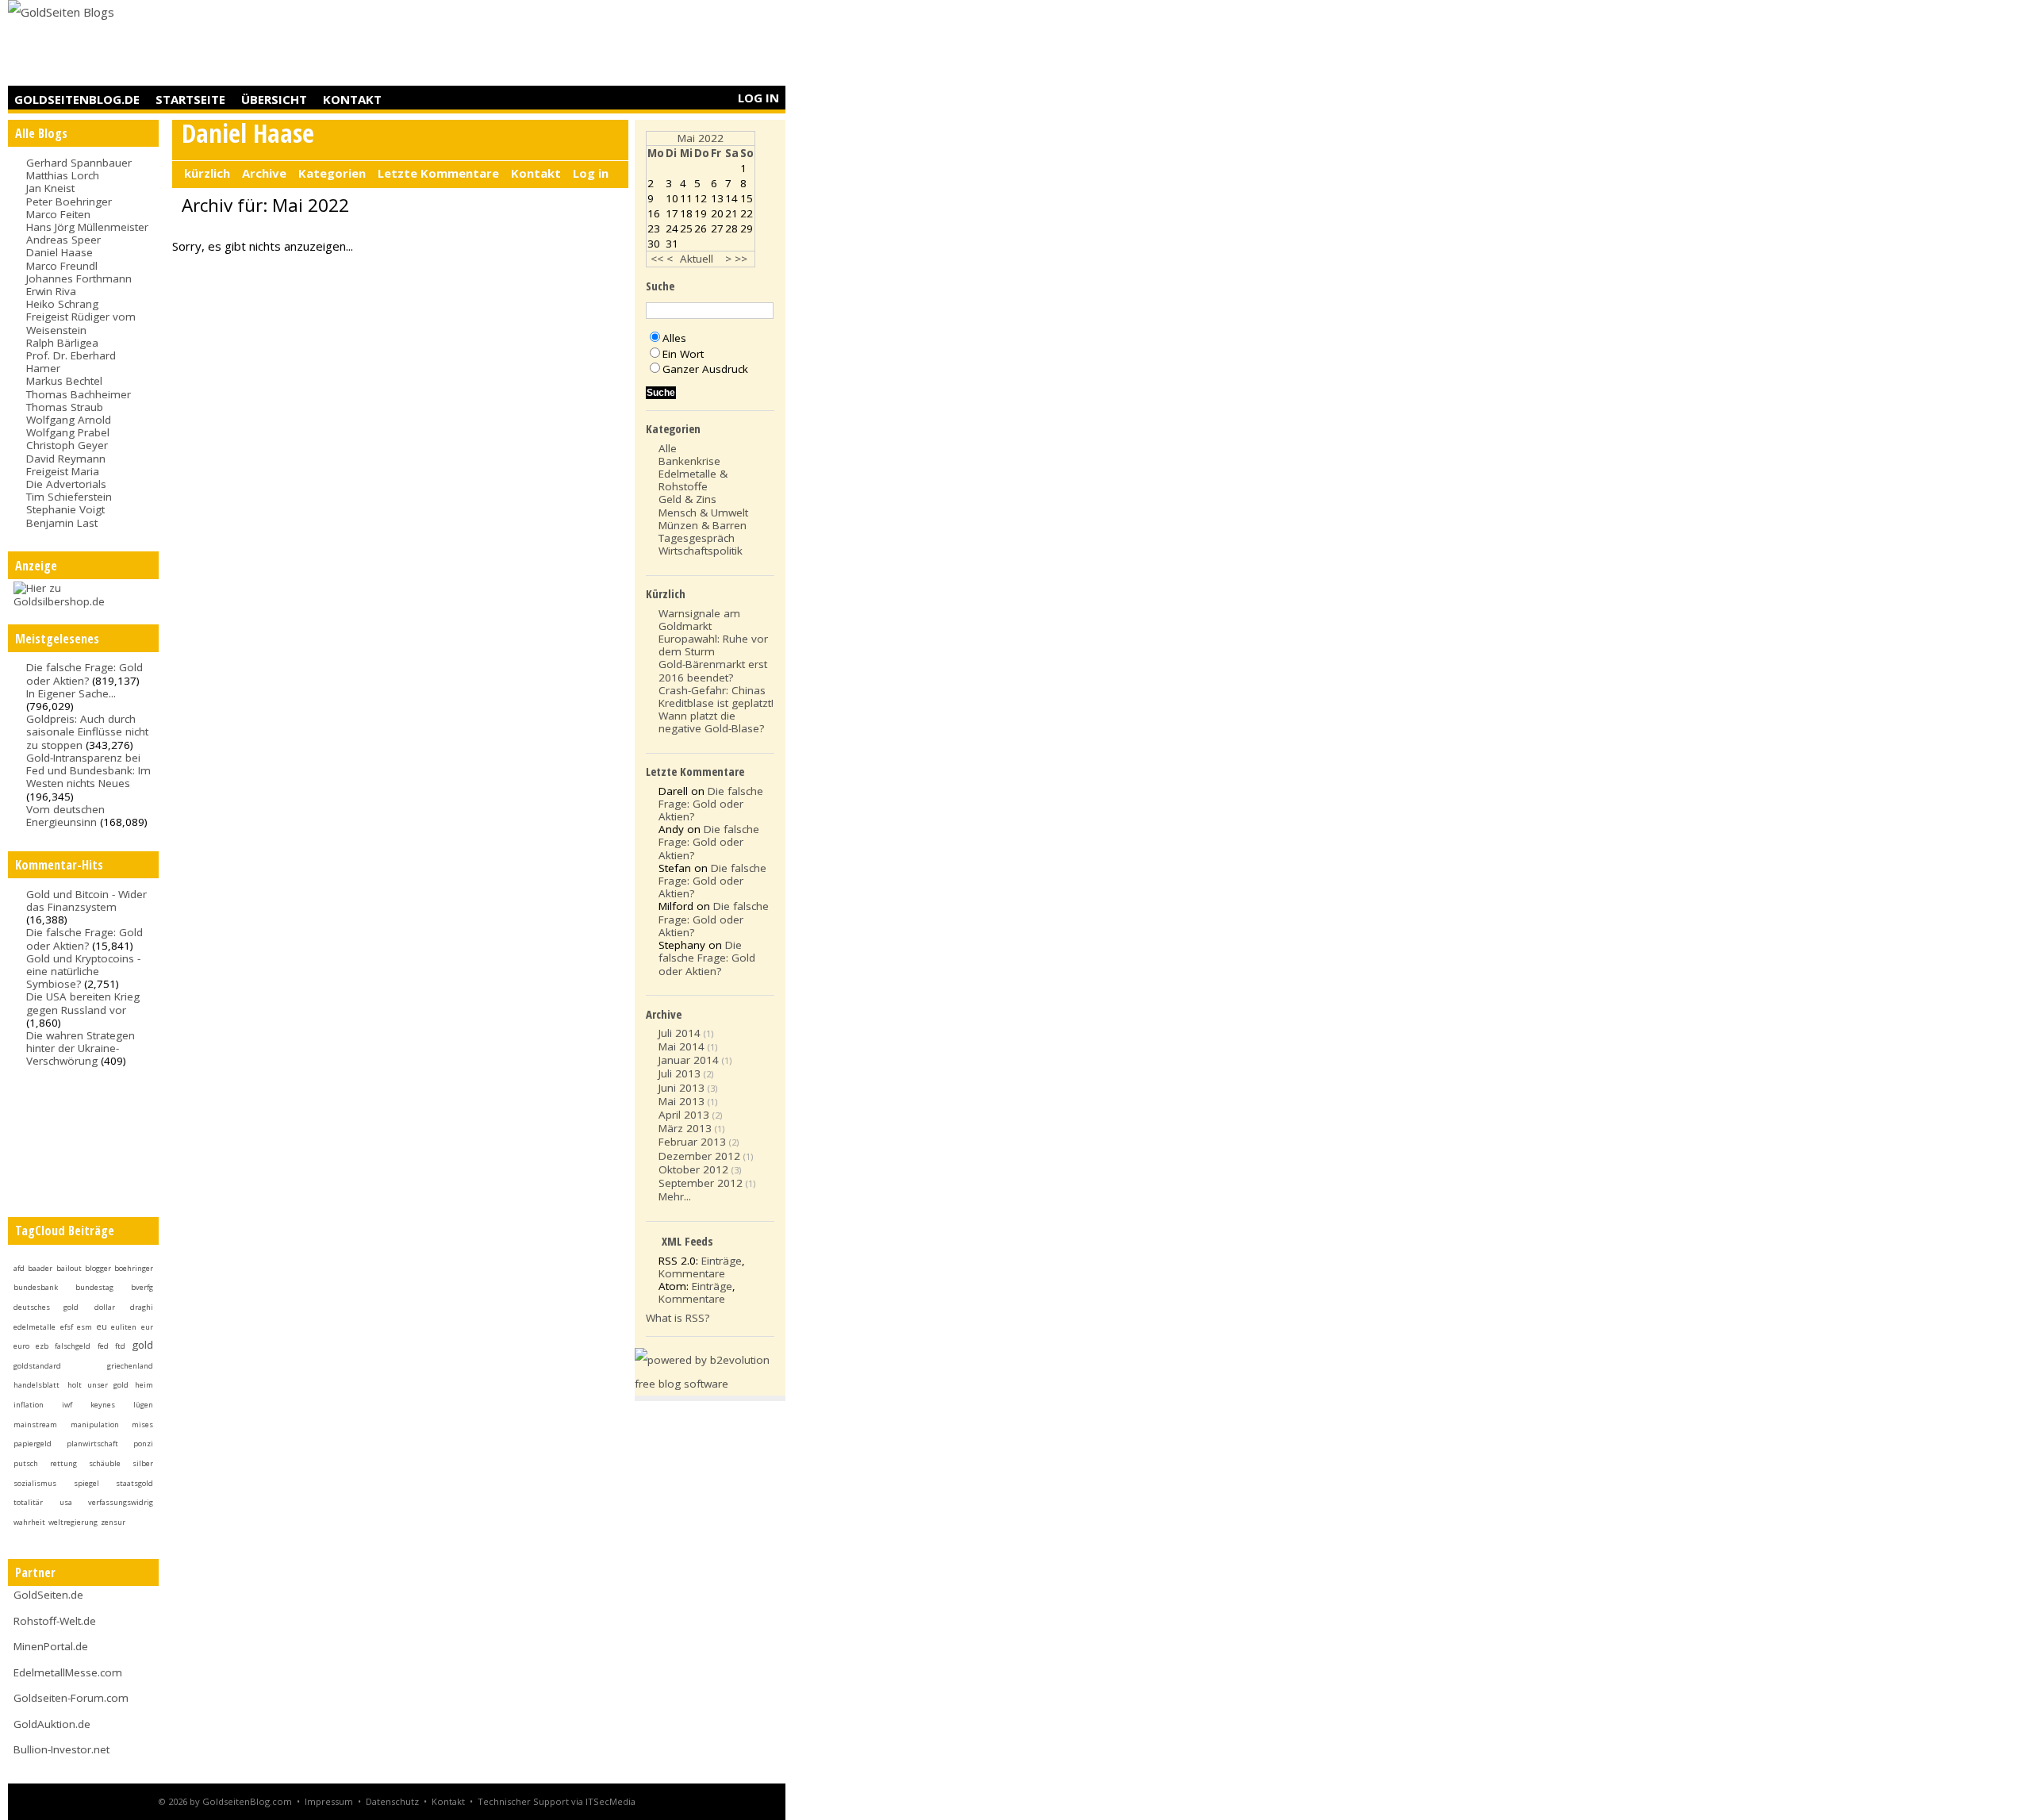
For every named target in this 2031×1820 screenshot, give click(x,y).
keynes (103, 1405)
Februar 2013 (692, 1142)
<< (657, 259)
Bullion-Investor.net (61, 1749)
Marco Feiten (58, 214)
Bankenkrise (689, 461)
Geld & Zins (687, 499)
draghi (142, 1307)
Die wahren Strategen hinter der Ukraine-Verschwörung (81, 1048)
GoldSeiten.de (48, 1595)
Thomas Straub (65, 407)
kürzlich (207, 173)
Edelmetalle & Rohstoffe (693, 480)
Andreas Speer (63, 240)
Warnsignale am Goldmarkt (699, 620)
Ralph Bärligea (62, 343)
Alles (674, 338)
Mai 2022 (701, 138)
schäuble (105, 1463)
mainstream (35, 1425)
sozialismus (35, 1483)
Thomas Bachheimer (79, 394)
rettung (63, 1463)
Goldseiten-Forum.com (71, 1698)
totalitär (28, 1502)
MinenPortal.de (51, 1646)
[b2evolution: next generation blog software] (710, 1384)
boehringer (134, 1268)
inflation (29, 1405)
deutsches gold (46, 1307)
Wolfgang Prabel (68, 432)
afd (19, 1268)
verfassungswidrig (121, 1502)
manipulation (95, 1425)
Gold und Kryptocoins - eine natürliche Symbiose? (83, 971)
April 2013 (684, 1115)
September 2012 (701, 1183)
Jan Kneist (50, 188)
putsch (26, 1463)
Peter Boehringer (69, 202)
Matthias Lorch (63, 175)
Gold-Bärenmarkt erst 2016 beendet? (713, 670)
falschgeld (73, 1346)
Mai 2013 (681, 1101)
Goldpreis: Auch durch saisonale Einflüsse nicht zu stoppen (87, 731)
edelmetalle (35, 1327)
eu (102, 1327)
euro (21, 1346)
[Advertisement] (497, 44)
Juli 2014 (680, 1033)
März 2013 (685, 1128)
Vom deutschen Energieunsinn (65, 816)
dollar (105, 1307)
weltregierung (73, 1522)
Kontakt (352, 99)
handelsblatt (36, 1385)
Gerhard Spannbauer (79, 163)
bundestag (94, 1287)
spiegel (86, 1483)
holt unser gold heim (110, 1385)
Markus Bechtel (64, 381)
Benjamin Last (62, 523)
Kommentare (692, 1273)
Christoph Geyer (67, 445)
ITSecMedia (610, 1801)
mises (142, 1425)
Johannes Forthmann (79, 278)
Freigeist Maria (63, 471)
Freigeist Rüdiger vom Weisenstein (81, 323)
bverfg (142, 1287)
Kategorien (332, 173)
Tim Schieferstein (69, 497)
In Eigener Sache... (71, 693)
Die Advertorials (66, 484)
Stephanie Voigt (65, 509)
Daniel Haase (60, 252)
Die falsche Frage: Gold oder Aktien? (84, 674)
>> (741, 259)
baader (40, 1268)
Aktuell (697, 259)
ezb (42, 1346)
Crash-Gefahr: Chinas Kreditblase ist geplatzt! (716, 697)
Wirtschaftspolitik (701, 551)
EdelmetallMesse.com (68, 1672)
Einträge (722, 1261)
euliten (124, 1327)
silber (143, 1463)
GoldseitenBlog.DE (77, 99)
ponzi (143, 1444)
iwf (67, 1405)
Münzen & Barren (703, 525)
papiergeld (33, 1444)
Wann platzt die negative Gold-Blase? (711, 722)
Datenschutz (392, 1801)
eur (147, 1327)
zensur (113, 1522)
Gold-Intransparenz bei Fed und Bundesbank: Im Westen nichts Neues (88, 770)
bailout (69, 1268)
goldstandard (37, 1366)
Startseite (190, 99)
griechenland (130, 1366)
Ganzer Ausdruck (705, 369)
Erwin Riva (51, 291)
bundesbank (36, 1287)
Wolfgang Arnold (69, 420)
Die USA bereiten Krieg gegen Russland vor (83, 1003)
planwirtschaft (92, 1444)
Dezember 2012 (699, 1156)
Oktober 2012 (693, 1169)
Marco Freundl (62, 266)
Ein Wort (683, 354)
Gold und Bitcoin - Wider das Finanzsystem (86, 900)
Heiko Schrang (62, 304)
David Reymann (66, 459)
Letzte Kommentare (438, 173)
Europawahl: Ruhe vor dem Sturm (713, 645)
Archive (264, 173)
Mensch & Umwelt (703, 513)
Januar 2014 (689, 1060)
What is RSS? (678, 1318)
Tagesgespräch (697, 538)
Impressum (329, 1801)
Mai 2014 (681, 1046)
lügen (143, 1405)
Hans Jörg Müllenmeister (87, 227)
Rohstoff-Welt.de (55, 1621)
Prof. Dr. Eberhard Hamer (71, 362)
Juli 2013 (680, 1073)
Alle (668, 448)
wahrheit (29, 1522)
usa (66, 1502)
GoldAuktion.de (52, 1724)
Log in (758, 98)
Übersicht (274, 99)
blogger (98, 1268)
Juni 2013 (681, 1088)
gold (142, 1345)
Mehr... (675, 1196)
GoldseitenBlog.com (247, 1801)
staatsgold (134, 1483)
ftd (120, 1346)
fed (103, 1346)
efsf (67, 1327)
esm (84, 1327)
